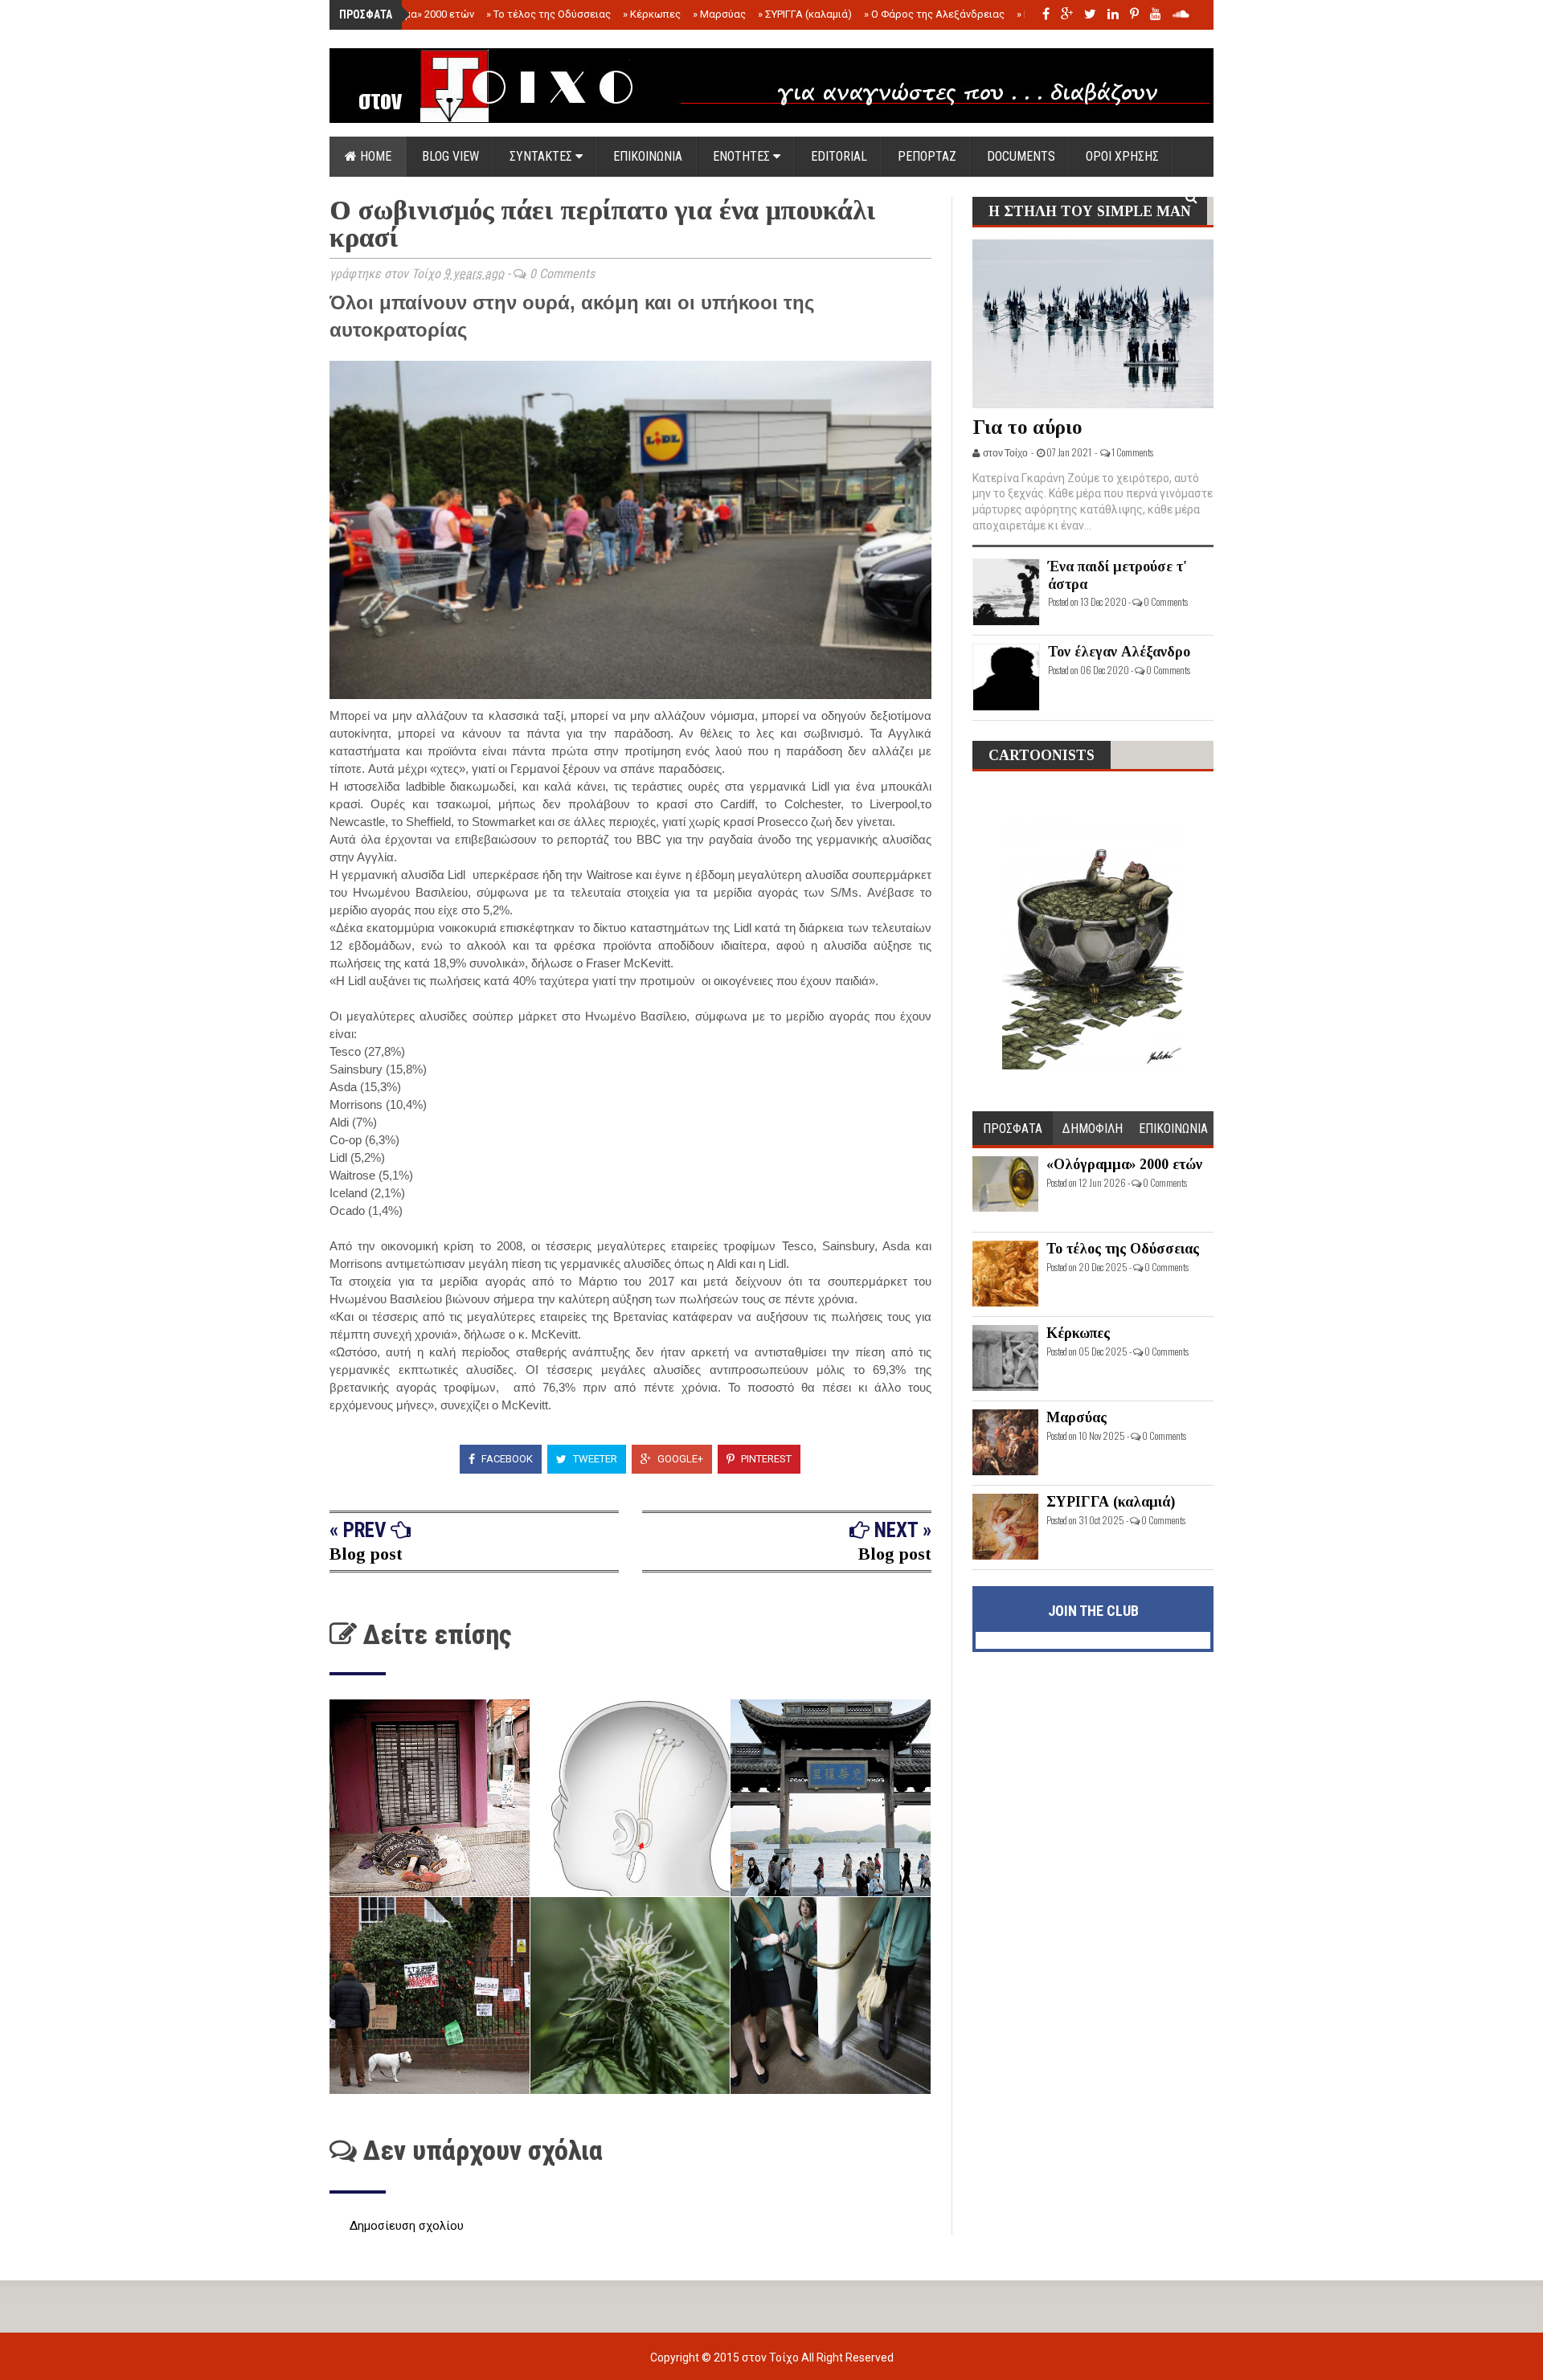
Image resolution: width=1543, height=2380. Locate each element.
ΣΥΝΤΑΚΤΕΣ (542, 156)
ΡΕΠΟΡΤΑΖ (927, 156)
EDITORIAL (839, 156)
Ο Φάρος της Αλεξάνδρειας (934, 14)
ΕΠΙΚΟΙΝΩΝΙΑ (648, 156)
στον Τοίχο (771, 2358)
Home (374, 156)
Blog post (366, 1554)
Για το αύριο (1027, 427)
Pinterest (765, 1459)
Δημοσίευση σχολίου (407, 2226)
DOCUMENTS (1021, 156)
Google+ (679, 1459)
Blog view (450, 156)
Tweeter (594, 1459)
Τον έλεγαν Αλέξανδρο (1119, 652)
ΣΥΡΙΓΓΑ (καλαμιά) (805, 14)
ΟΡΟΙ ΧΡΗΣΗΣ (1122, 156)
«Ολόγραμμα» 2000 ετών (412, 14)
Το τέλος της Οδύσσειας (548, 14)
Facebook (506, 1459)
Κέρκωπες (652, 14)
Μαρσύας (719, 14)
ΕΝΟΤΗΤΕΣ (743, 156)
